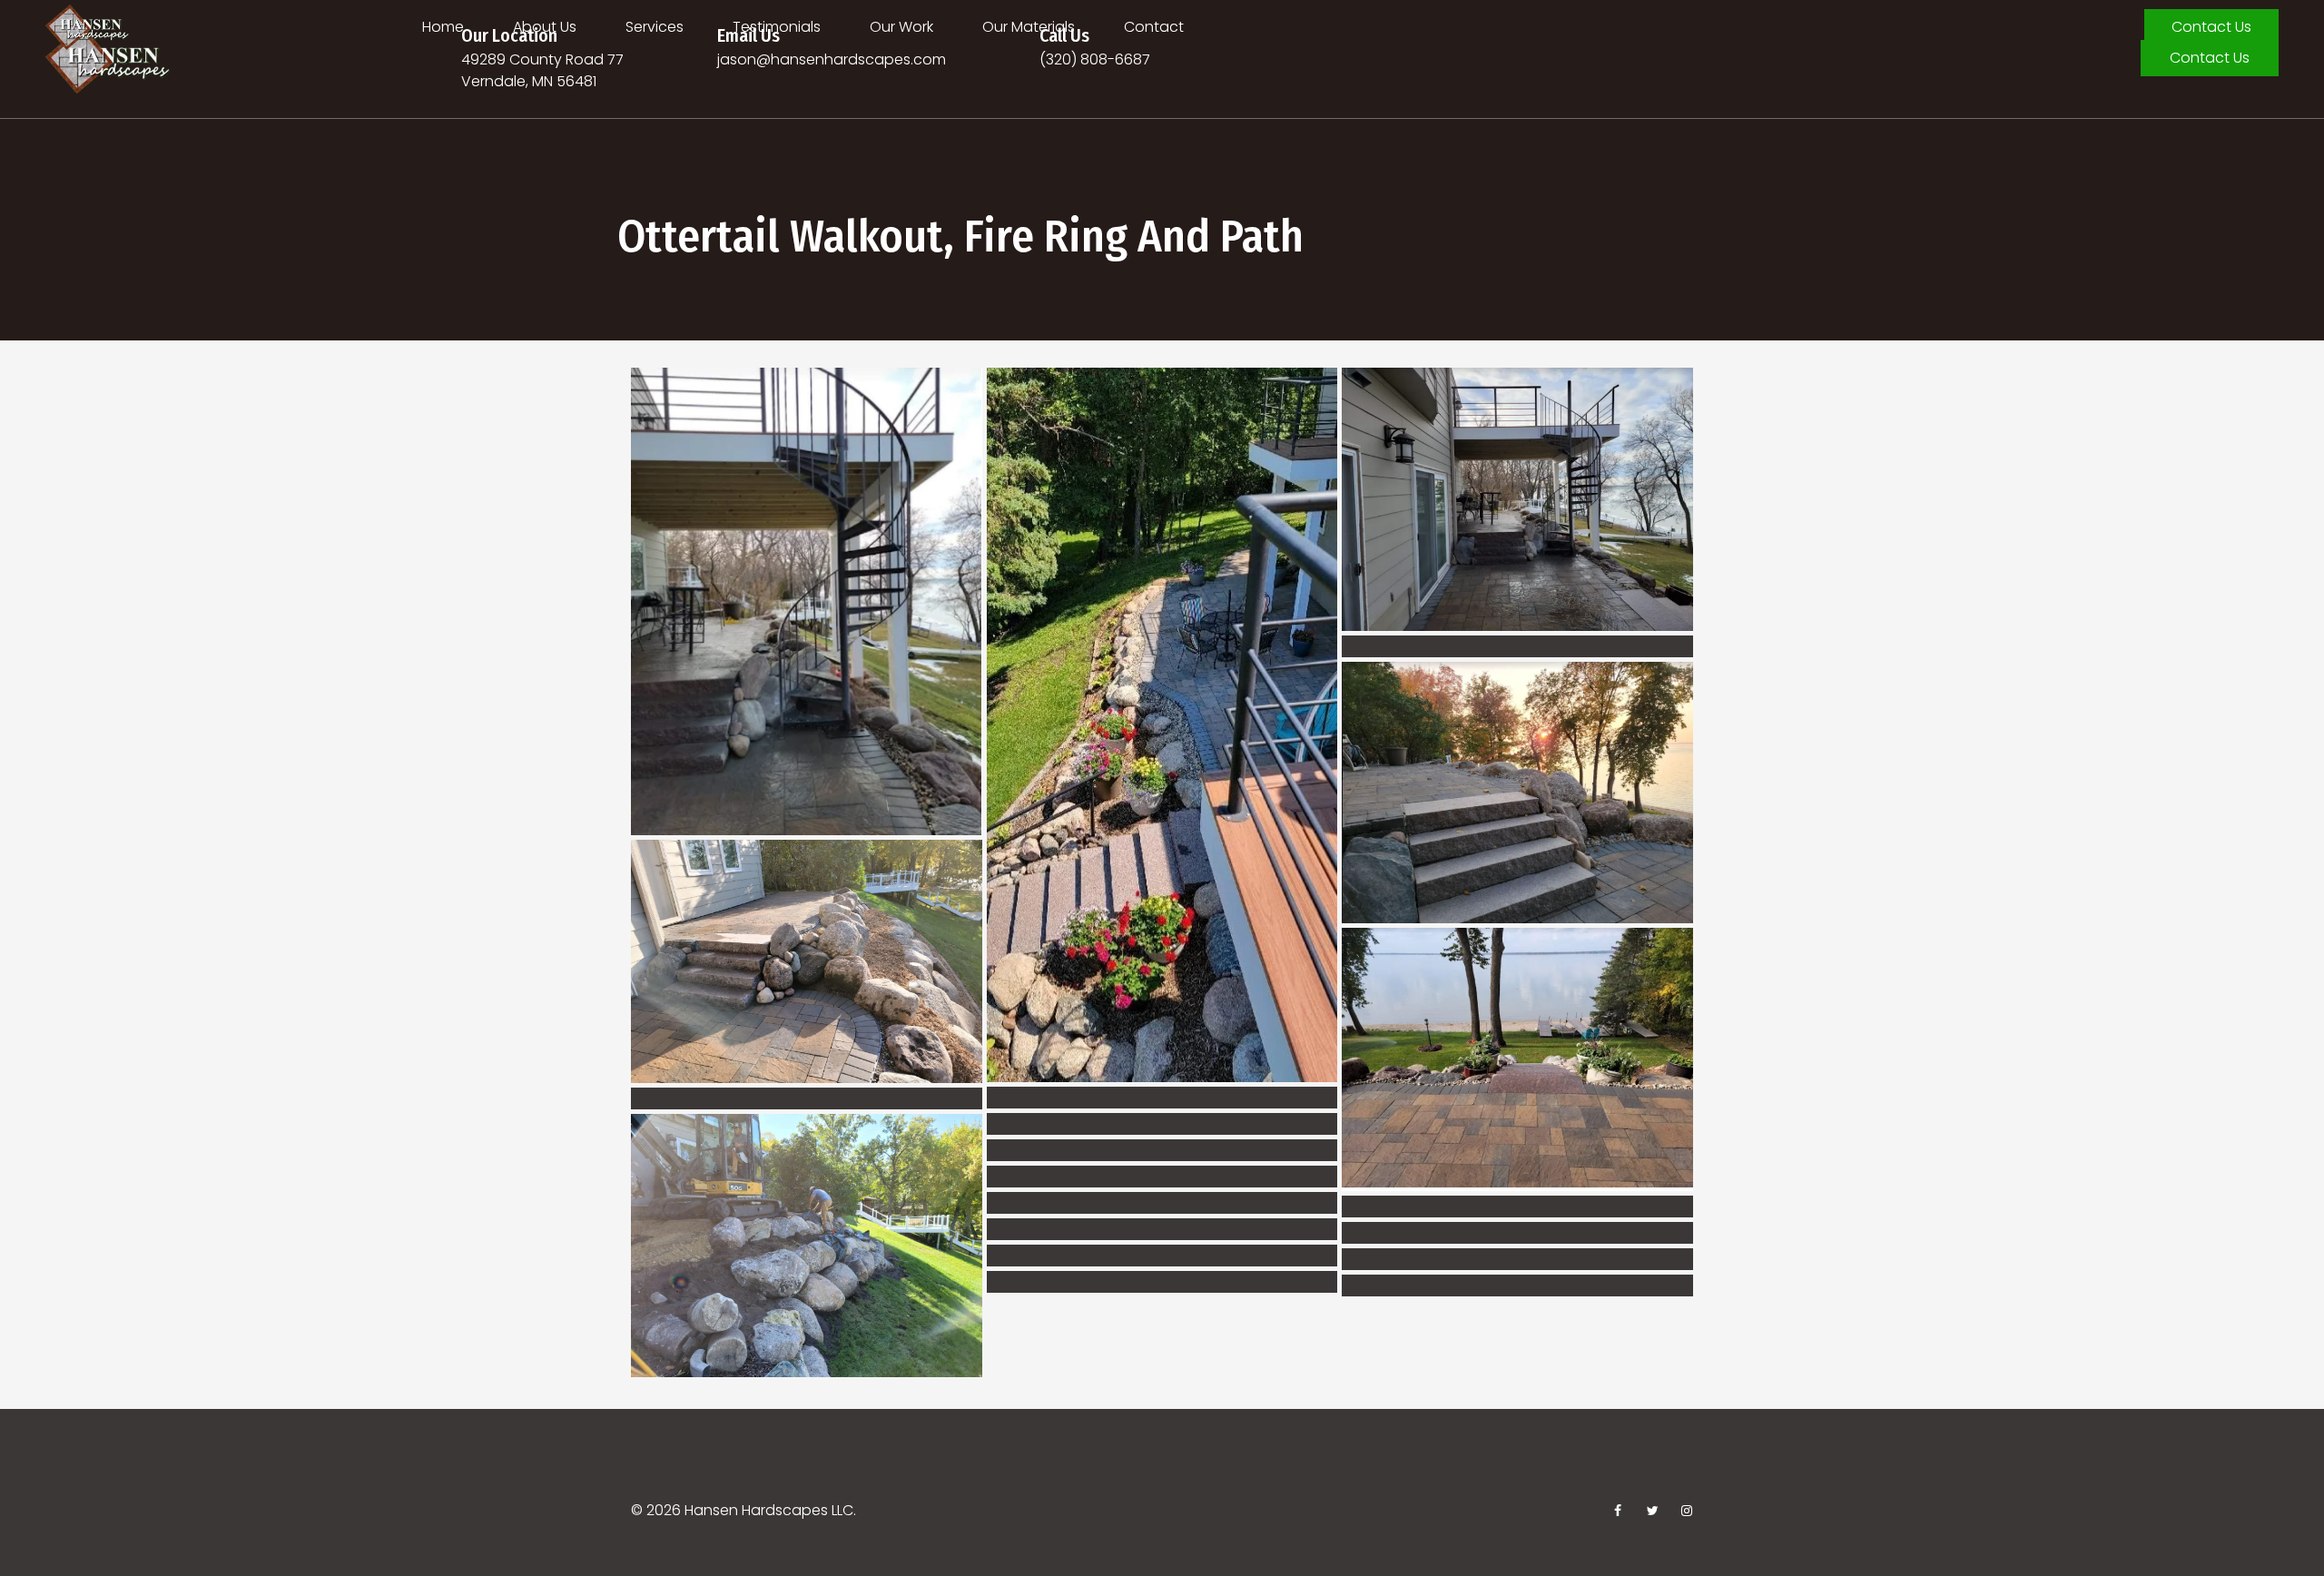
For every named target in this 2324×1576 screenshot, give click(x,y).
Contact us (2211, 27)
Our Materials (1029, 27)
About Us (545, 27)
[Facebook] (1618, 1511)
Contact (1154, 27)
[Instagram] (1687, 1511)
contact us (2210, 58)
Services (655, 27)
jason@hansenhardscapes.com (832, 59)
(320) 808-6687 (1095, 59)
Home (443, 27)
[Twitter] (1652, 1511)
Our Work (901, 27)
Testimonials (777, 27)
